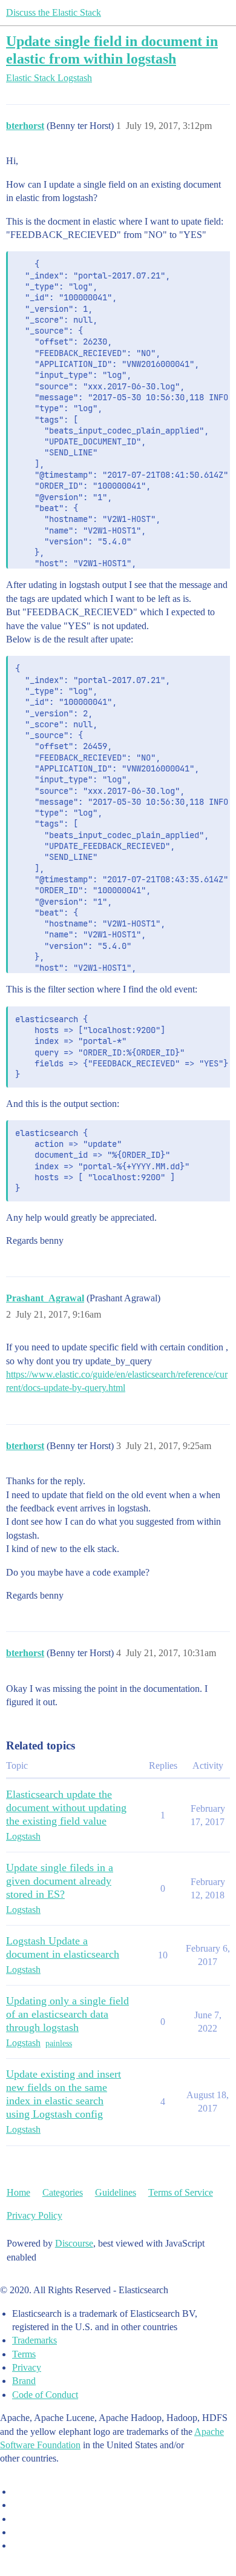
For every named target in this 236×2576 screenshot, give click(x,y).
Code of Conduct (45, 2395)
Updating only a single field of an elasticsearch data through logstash (67, 2014)
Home (18, 2192)
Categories (63, 2192)
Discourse (74, 2243)
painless (59, 2043)
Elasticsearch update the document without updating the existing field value (66, 1808)
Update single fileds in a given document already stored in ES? (60, 1881)
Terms (24, 2354)
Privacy (27, 2367)
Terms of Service (181, 2192)
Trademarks (34, 2340)
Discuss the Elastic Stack (54, 12)
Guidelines (116, 2192)
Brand (24, 2381)
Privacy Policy (34, 2215)
